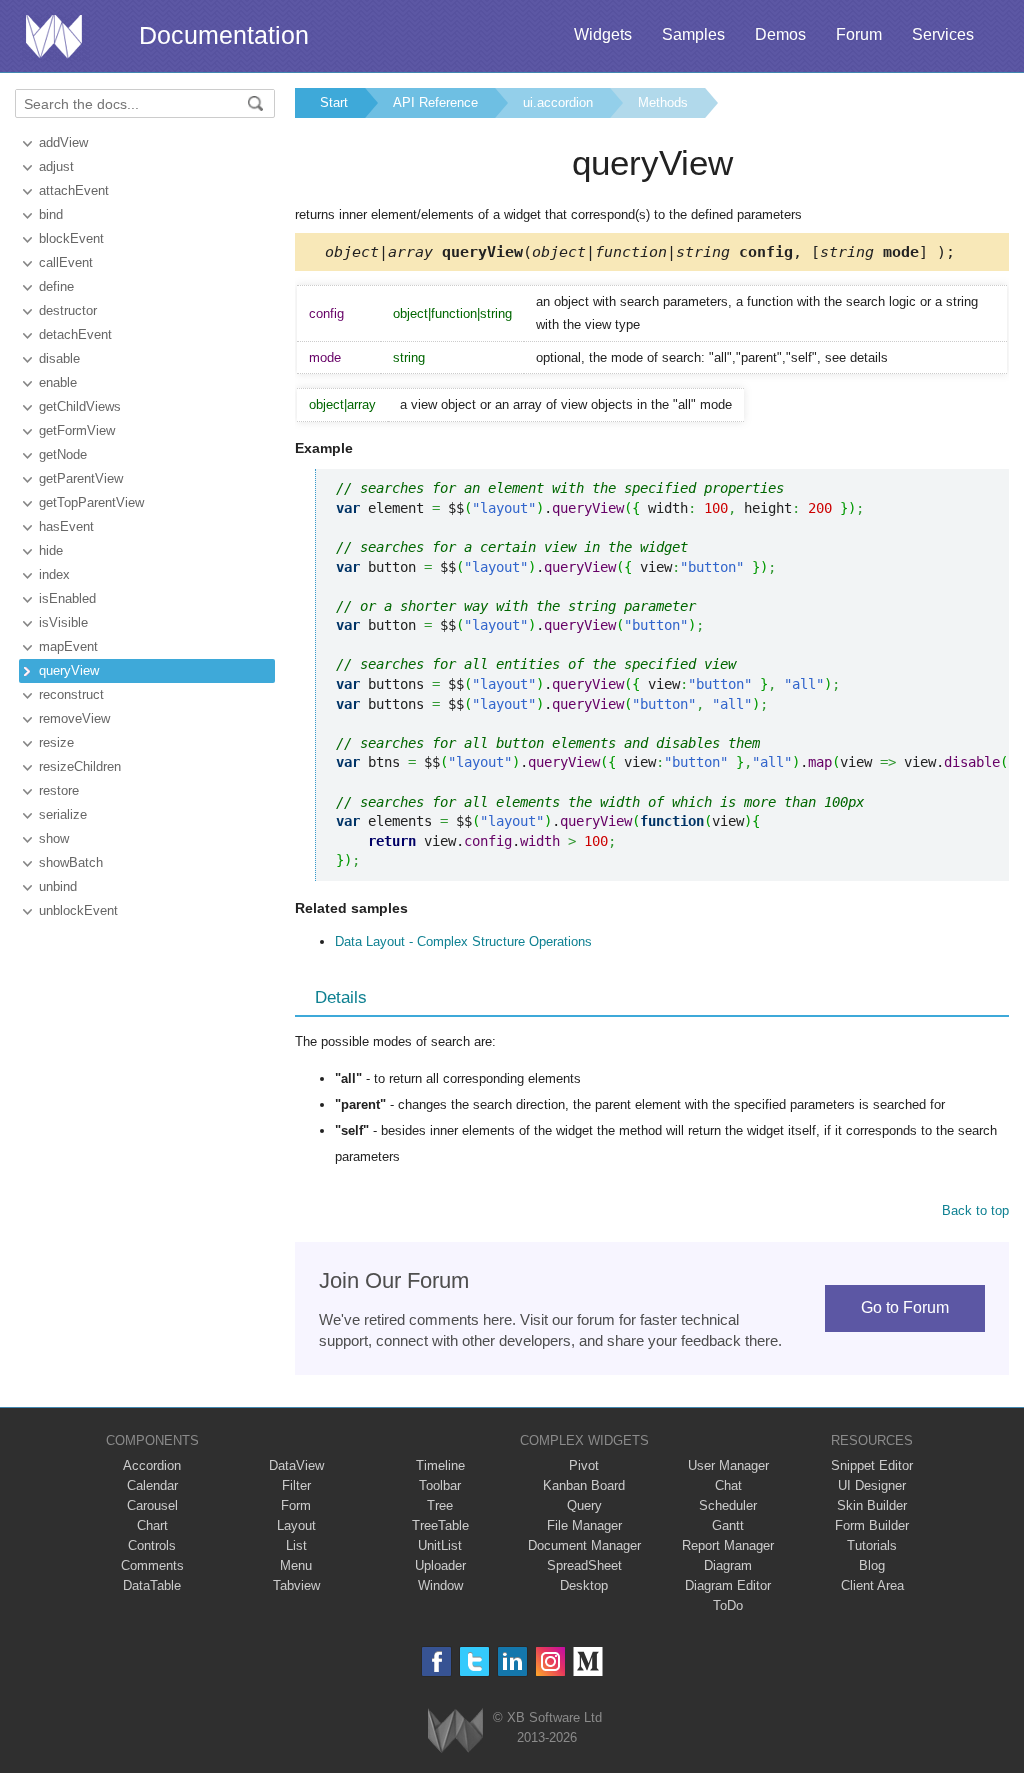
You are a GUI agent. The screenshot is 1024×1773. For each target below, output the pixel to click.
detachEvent (75, 334)
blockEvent (71, 238)
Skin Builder (872, 1505)
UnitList (440, 1545)
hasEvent (66, 526)
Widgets (603, 34)
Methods (663, 102)
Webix (455, 1730)
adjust (56, 166)
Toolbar (440, 1485)
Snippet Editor (872, 1465)
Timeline (440, 1465)
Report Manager (728, 1545)
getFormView (77, 430)
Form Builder (872, 1525)
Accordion (152, 1465)
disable (59, 358)
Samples (693, 34)
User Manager (728, 1465)
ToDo (728, 1605)
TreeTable (440, 1525)
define (56, 286)
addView (63, 142)
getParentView (81, 478)
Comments (152, 1565)
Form (296, 1505)
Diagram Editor (728, 1585)
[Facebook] (436, 1661)
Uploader (440, 1565)
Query (584, 1505)
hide (51, 550)
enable (58, 382)
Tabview (296, 1585)
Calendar (152, 1485)
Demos (780, 34)
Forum (859, 34)
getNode (63, 454)
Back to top (975, 1210)
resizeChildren (80, 766)
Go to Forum (905, 1307)
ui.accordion (558, 102)
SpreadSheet (584, 1565)
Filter (296, 1485)
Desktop (584, 1585)
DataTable (152, 1585)
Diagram (728, 1565)
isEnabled (67, 598)
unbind (58, 886)
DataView (296, 1465)
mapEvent (68, 646)
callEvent (66, 262)
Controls (152, 1545)
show (54, 838)
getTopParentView (91, 502)
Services (943, 34)
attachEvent (74, 190)
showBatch (71, 862)
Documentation (224, 35)
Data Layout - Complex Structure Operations (463, 941)
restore (59, 790)
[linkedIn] (512, 1661)
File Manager (584, 1525)
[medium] (588, 1661)
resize (56, 742)
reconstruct (71, 694)
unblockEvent (78, 910)
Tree (440, 1505)
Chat (728, 1485)
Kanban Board (584, 1485)
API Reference (435, 102)
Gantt (728, 1525)
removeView (74, 718)
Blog (872, 1565)
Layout (296, 1525)
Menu (296, 1565)
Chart (152, 1525)
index (54, 574)
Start (334, 102)
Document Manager (584, 1545)
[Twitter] (474, 1661)
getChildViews (80, 406)
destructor (68, 310)
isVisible (63, 622)
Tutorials (872, 1545)
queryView (69, 670)
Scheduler (728, 1505)
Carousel (152, 1505)
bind (51, 214)
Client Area (872, 1585)
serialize (63, 814)
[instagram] (550, 1661)
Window (440, 1585)
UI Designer (872, 1485)
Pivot (584, 1465)
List (296, 1545)
